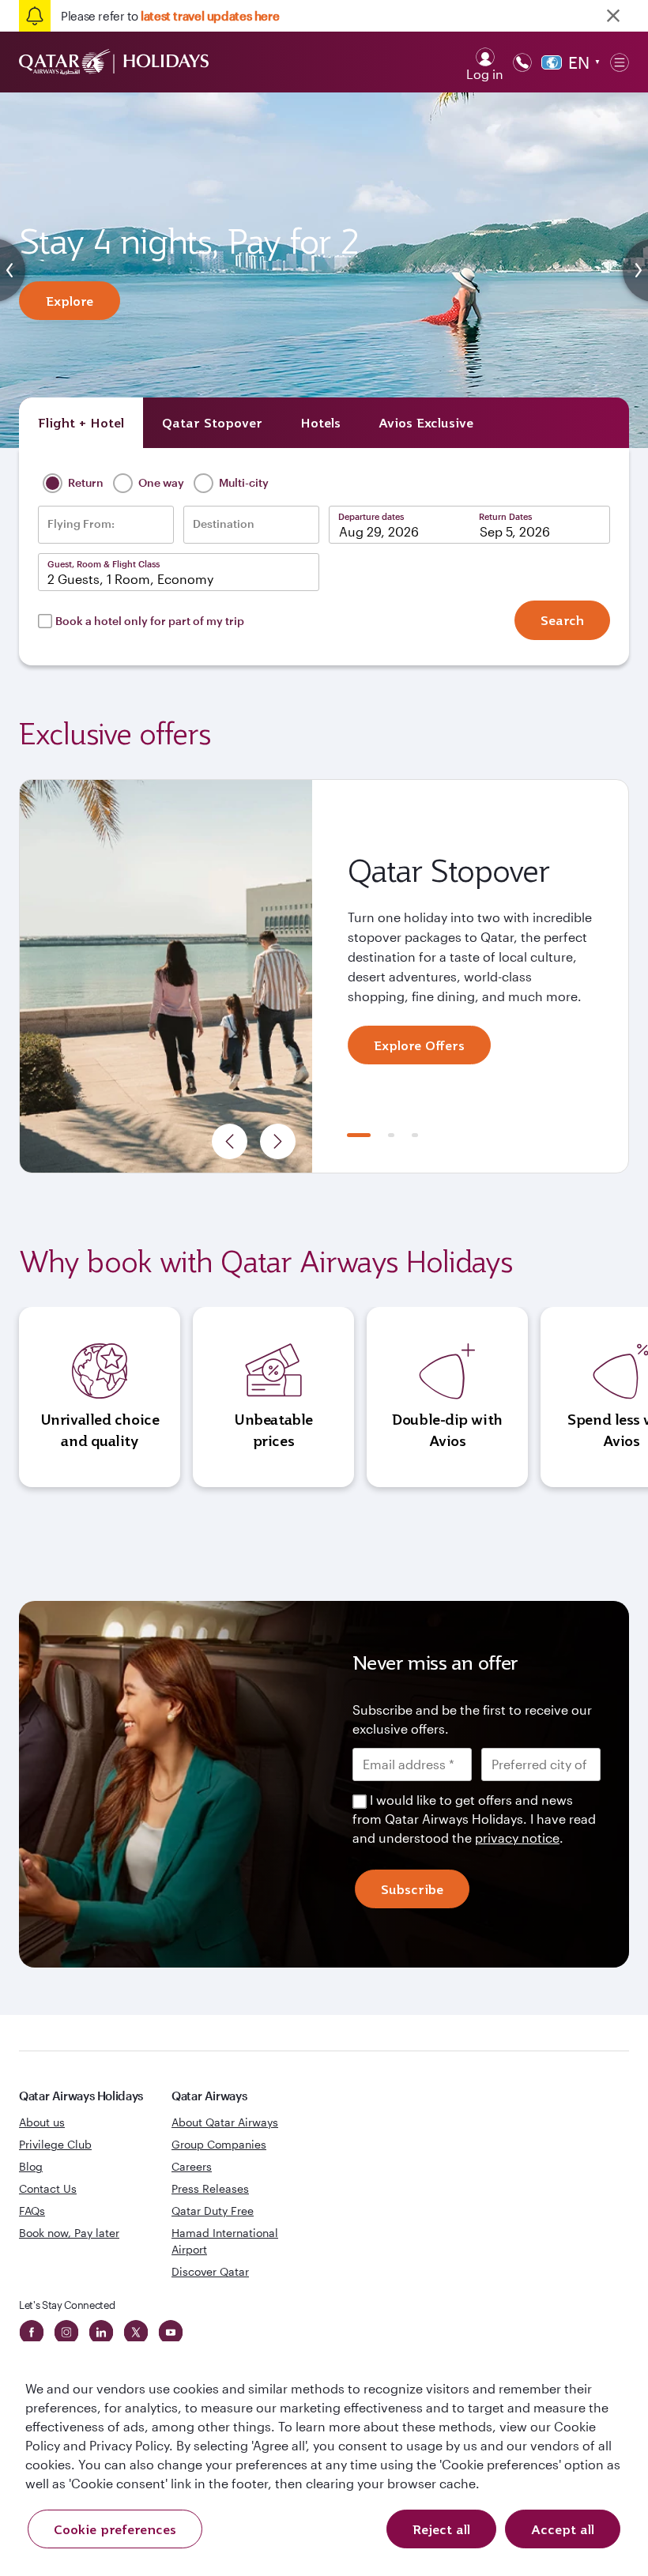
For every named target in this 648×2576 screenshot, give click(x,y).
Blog (31, 2166)
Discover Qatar (210, 2271)
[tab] (81, 423)
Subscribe (412, 1889)
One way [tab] (160, 482)
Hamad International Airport (225, 2241)
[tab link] (426, 423)
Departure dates (371, 516)
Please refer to (170, 16)
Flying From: (81, 524)
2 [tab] (391, 1135)
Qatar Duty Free (213, 2211)
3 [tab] (415, 1135)
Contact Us (48, 2188)
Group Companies (219, 2144)
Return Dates (505, 516)
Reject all (441, 2529)
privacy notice (517, 1838)
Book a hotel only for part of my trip (150, 621)
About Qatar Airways (225, 2122)
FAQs (32, 2211)
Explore (70, 301)
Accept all (563, 2529)
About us (42, 2122)
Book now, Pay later (69, 2233)
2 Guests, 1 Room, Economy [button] (130, 579)
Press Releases (210, 2188)
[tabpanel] (324, 977)
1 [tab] (359, 1135)
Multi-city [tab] (243, 482)
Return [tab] (85, 482)
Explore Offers (419, 1045)
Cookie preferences (115, 2529)
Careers (192, 2166)
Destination (224, 524)
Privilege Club (55, 2144)
